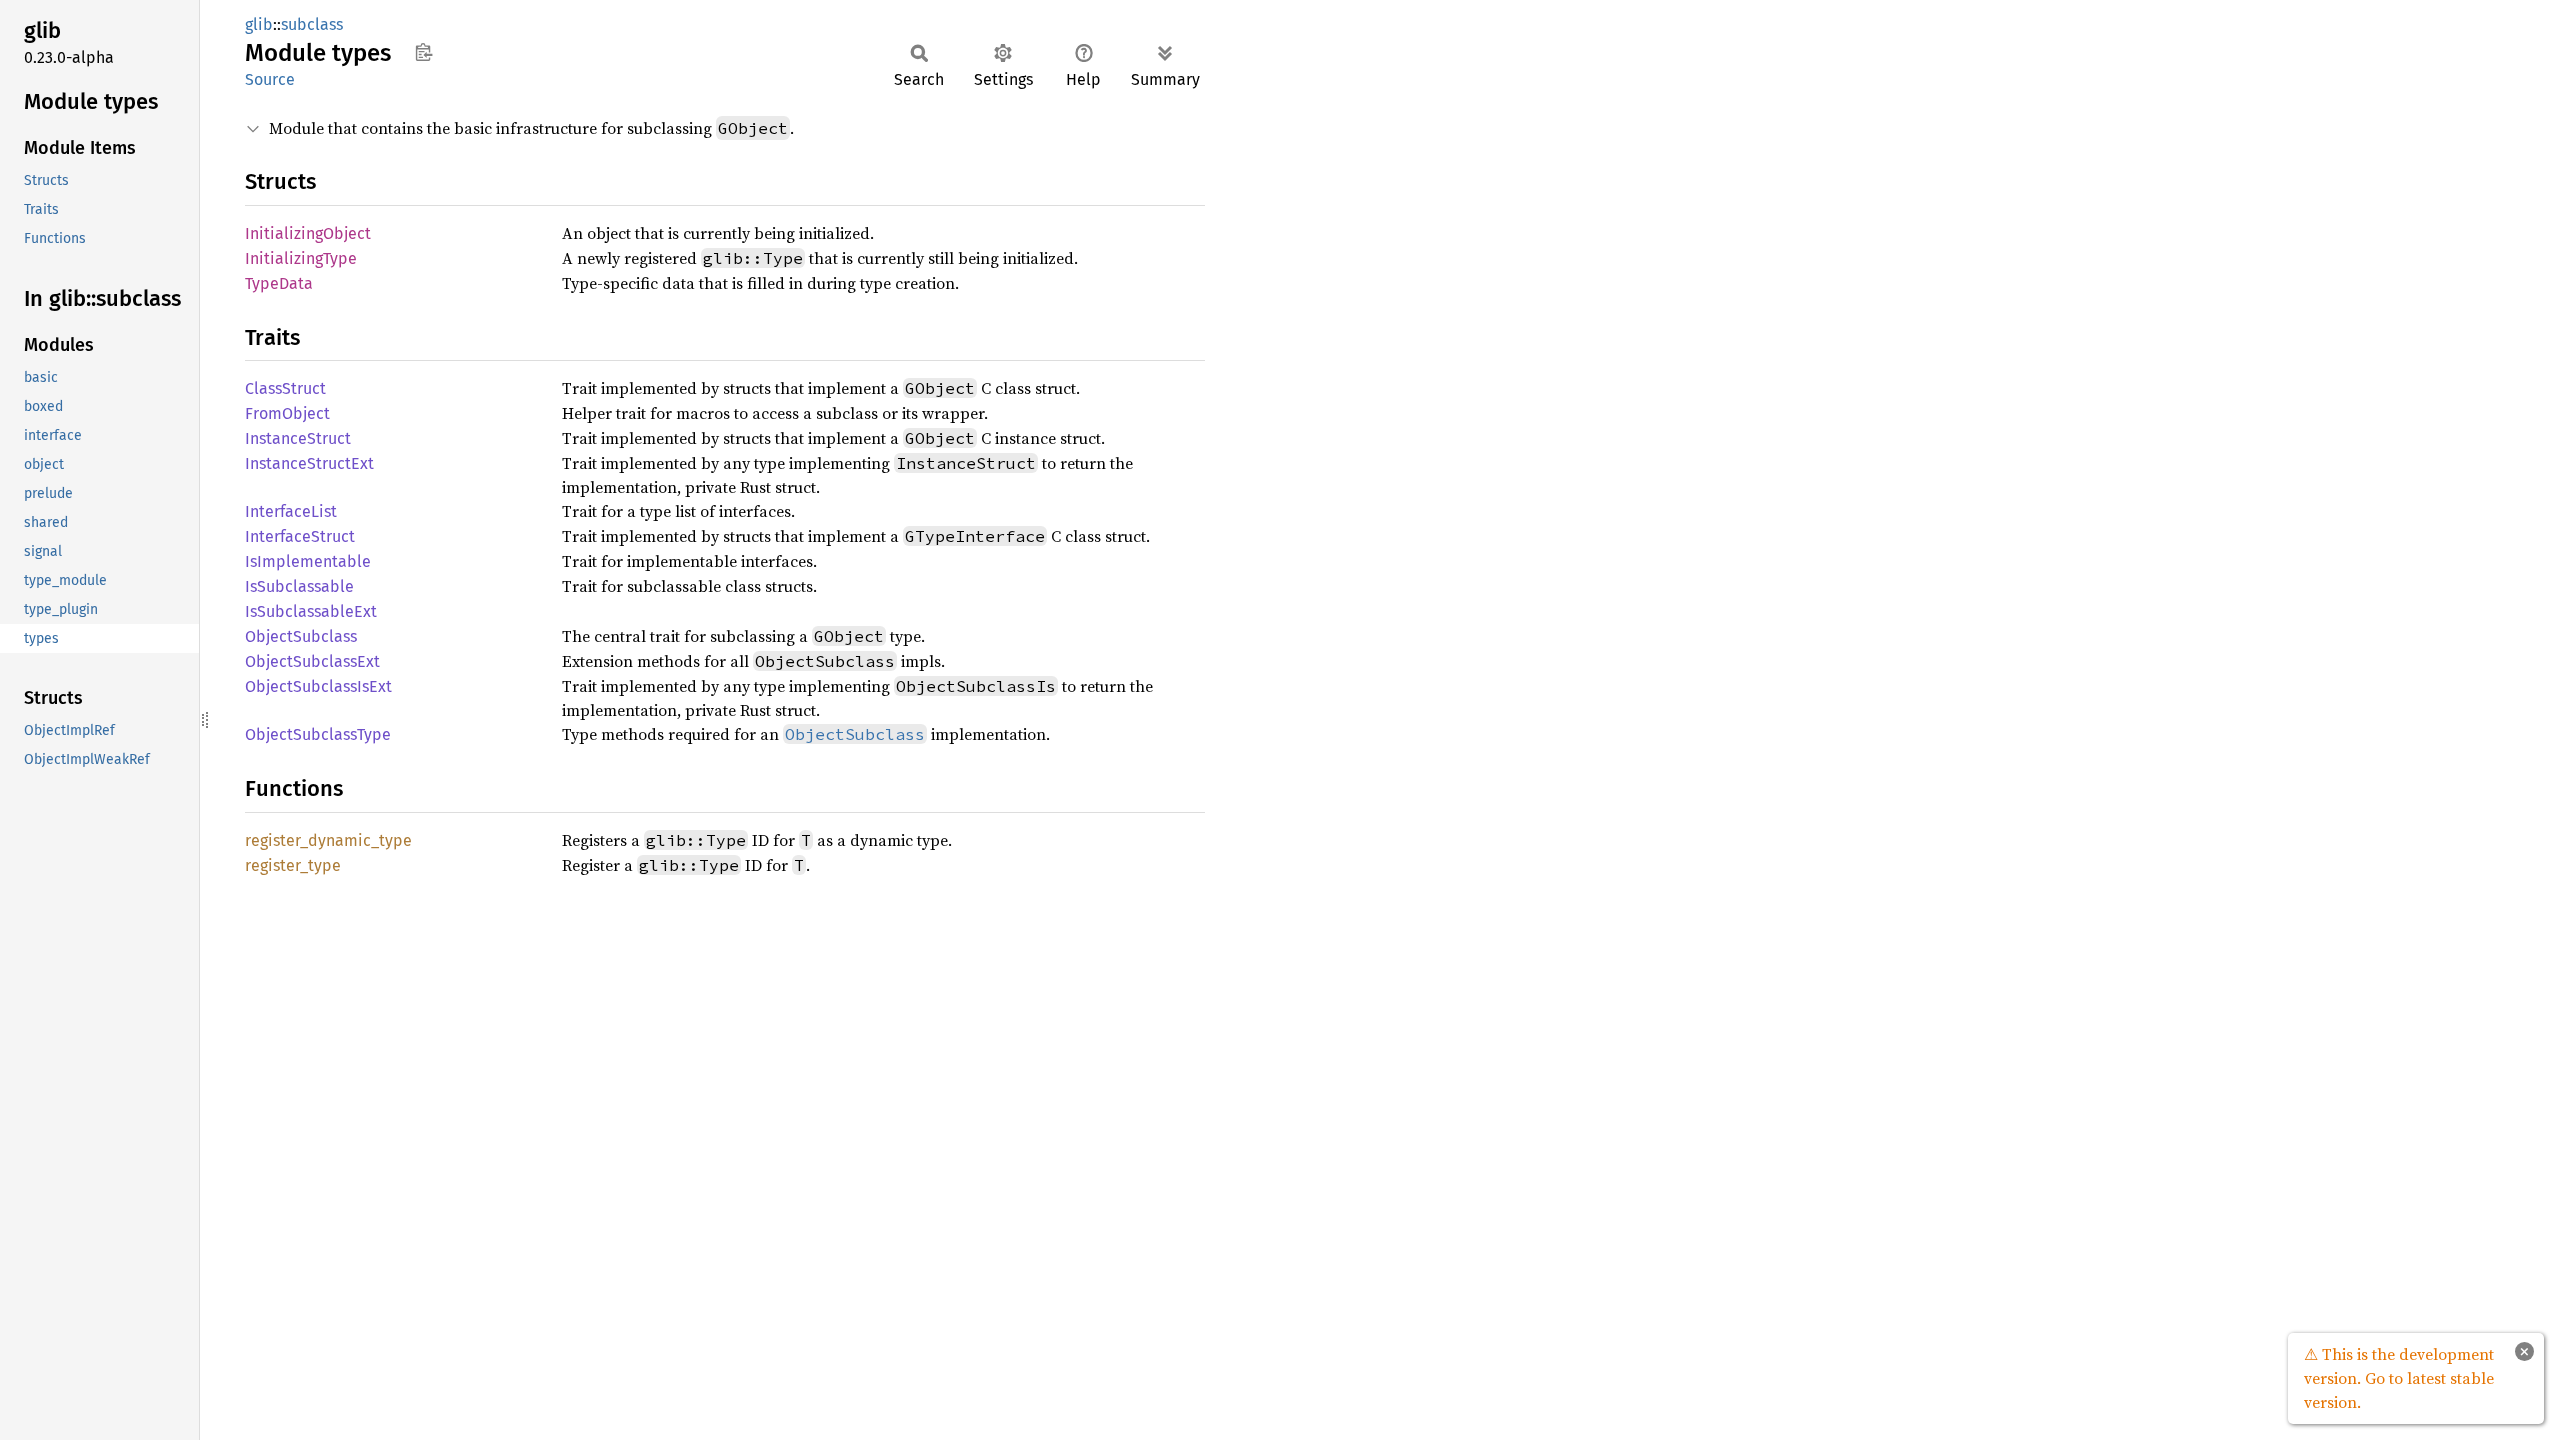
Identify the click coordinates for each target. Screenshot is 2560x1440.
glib (259, 24)
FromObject (287, 413)
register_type (293, 865)
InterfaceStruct (300, 536)
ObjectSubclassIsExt (318, 686)
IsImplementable (308, 561)
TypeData (279, 283)
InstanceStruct (298, 438)
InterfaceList (291, 511)
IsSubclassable (299, 586)
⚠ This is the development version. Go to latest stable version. (2399, 1378)
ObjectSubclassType (318, 734)
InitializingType (301, 258)
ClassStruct (285, 388)
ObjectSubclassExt (312, 661)
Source (270, 79)
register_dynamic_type (328, 840)
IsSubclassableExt (311, 611)
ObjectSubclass (301, 636)
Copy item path (423, 52)
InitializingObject (308, 233)
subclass (312, 24)
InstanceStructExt (309, 463)
